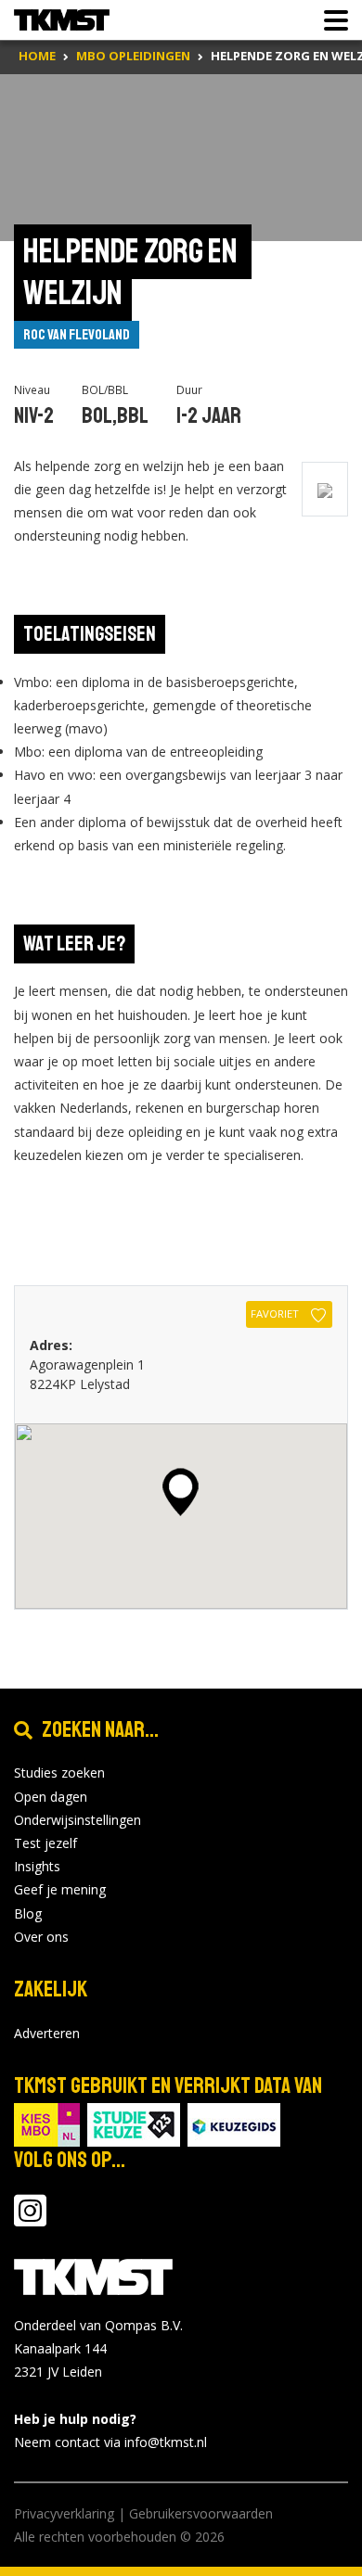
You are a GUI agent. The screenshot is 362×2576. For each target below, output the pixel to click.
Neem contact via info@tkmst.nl (110, 2442)
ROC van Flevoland (77, 335)
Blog (28, 1913)
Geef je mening (60, 1889)
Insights (37, 1866)
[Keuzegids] (234, 2123)
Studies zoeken (59, 1773)
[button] (181, 1492)
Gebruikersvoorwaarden (201, 2513)
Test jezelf (45, 1843)
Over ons (41, 1937)
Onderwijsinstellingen (78, 1820)
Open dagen (51, 1797)
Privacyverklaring (64, 2513)
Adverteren (47, 2033)
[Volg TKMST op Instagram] (30, 2219)
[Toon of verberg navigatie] (330, 20)
